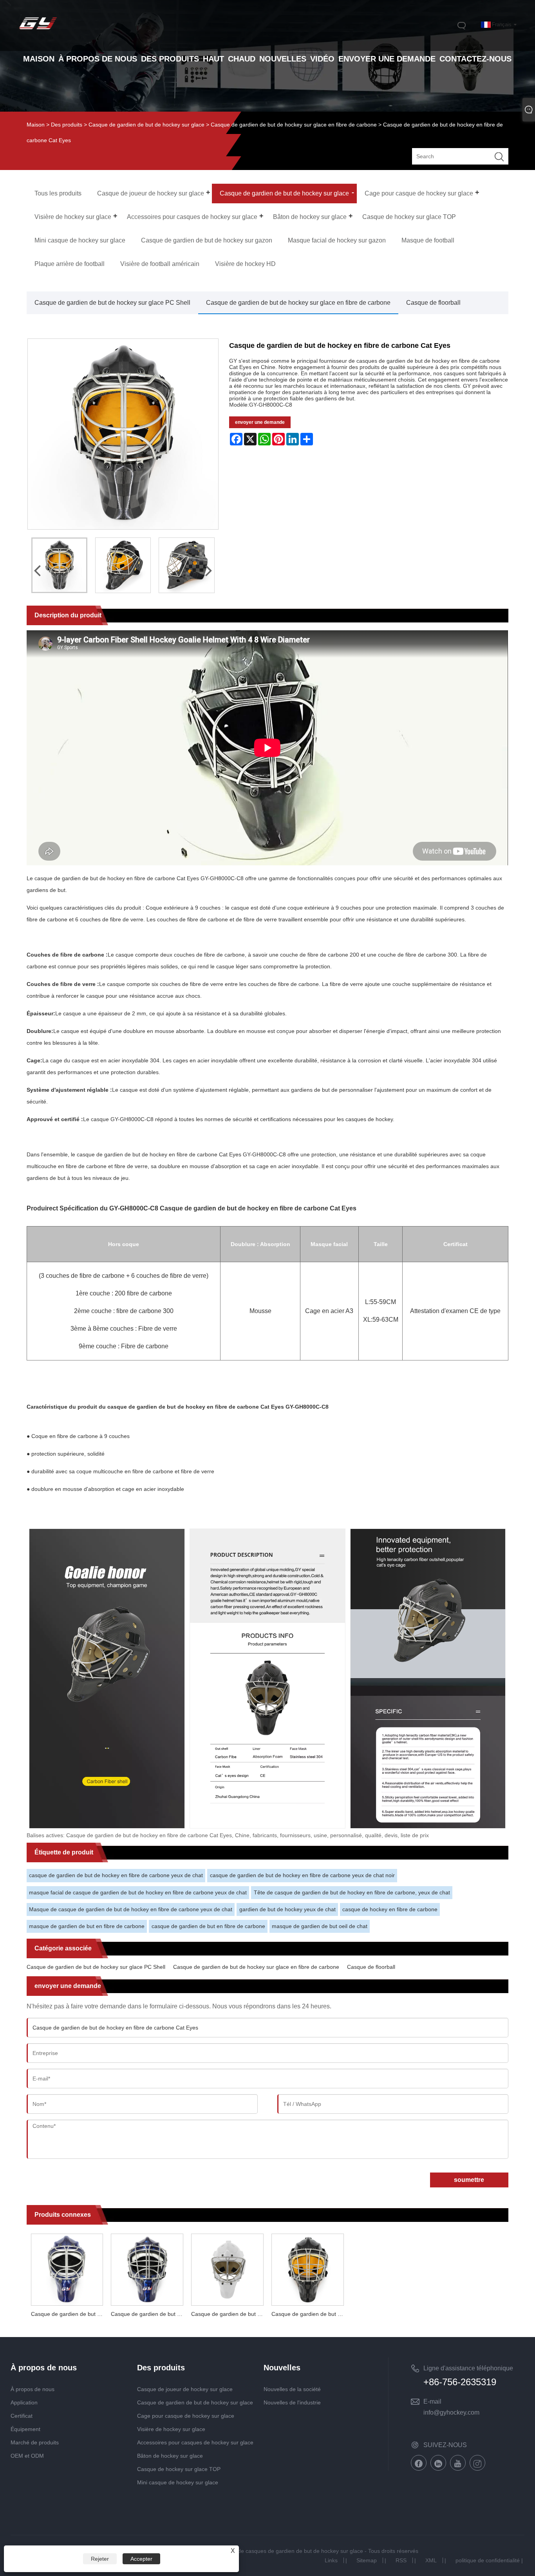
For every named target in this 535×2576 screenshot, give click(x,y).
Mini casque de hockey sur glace (178, 2482)
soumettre (469, 2180)
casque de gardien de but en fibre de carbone (208, 1926)
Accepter (141, 2559)
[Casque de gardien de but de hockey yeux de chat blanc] (227, 2268)
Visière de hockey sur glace (171, 2429)
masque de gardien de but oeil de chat (320, 1926)
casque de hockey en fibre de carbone (390, 1909)
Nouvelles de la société (292, 2389)
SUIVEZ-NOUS (445, 2445)
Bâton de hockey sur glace (170, 2456)
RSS (401, 2560)
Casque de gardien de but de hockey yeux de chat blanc (229, 2314)
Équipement (25, 2429)
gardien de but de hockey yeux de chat (287, 1909)
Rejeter (100, 2559)
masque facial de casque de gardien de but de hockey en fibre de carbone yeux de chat (138, 1892)
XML (431, 2560)
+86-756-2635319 (460, 2382)
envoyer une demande (260, 422)
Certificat (22, 2416)
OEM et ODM (27, 2456)
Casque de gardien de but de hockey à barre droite (310, 2314)
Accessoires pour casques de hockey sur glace (195, 2442)
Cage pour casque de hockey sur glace (186, 2416)
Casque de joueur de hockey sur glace (185, 2389)
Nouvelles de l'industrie (292, 2402)
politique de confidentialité (488, 2560)
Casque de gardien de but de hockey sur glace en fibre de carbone (294, 125)
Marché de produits (35, 2442)
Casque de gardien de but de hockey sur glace (146, 125)
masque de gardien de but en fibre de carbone (87, 1926)
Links (331, 2560)
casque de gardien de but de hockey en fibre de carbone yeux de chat (116, 1875)
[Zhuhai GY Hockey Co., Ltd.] (38, 30)
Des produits (67, 125)
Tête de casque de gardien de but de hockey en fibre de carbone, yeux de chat (352, 1892)
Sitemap (367, 2560)
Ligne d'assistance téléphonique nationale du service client (468, 2370)
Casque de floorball (433, 303)
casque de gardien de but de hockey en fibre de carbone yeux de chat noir (302, 1875)
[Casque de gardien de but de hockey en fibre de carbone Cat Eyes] (59, 565)
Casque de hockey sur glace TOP (179, 2469)
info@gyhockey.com (451, 2412)
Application (24, 2402)
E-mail (432, 2401)
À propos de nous (33, 2389)
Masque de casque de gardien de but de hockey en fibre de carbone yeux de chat (131, 1909)
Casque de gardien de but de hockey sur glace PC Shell (112, 303)
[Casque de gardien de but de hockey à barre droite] (308, 2268)
